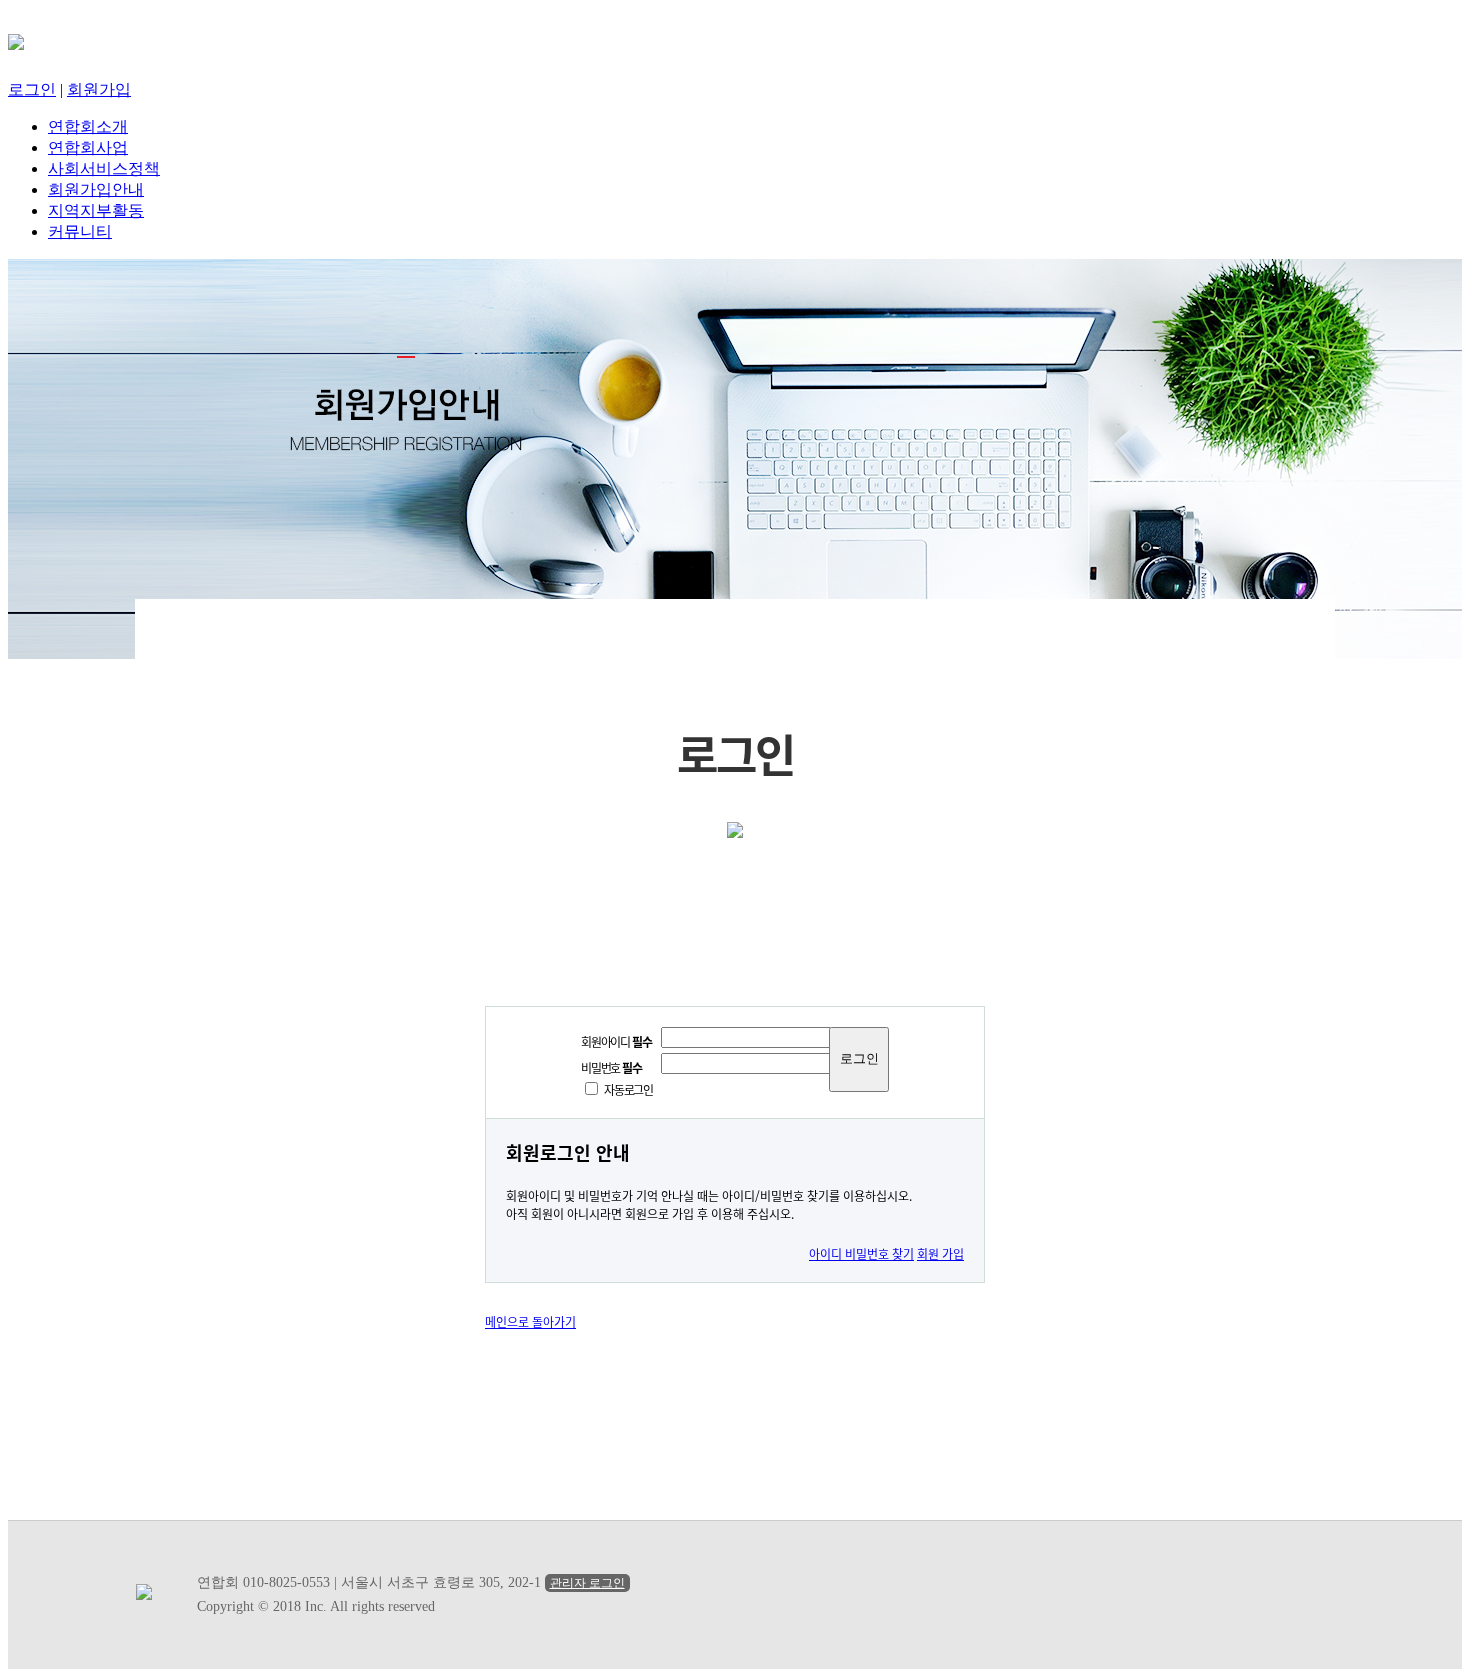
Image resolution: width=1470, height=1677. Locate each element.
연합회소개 (88, 126)
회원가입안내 (96, 189)
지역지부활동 (96, 210)
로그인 (32, 89)
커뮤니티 (80, 231)
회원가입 (99, 89)
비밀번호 (611, 1067)
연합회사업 (88, 147)
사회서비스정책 (104, 168)
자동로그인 (628, 1089)
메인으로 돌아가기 (530, 1321)
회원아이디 (616, 1041)
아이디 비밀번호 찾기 (861, 1253)
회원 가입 (940, 1253)
